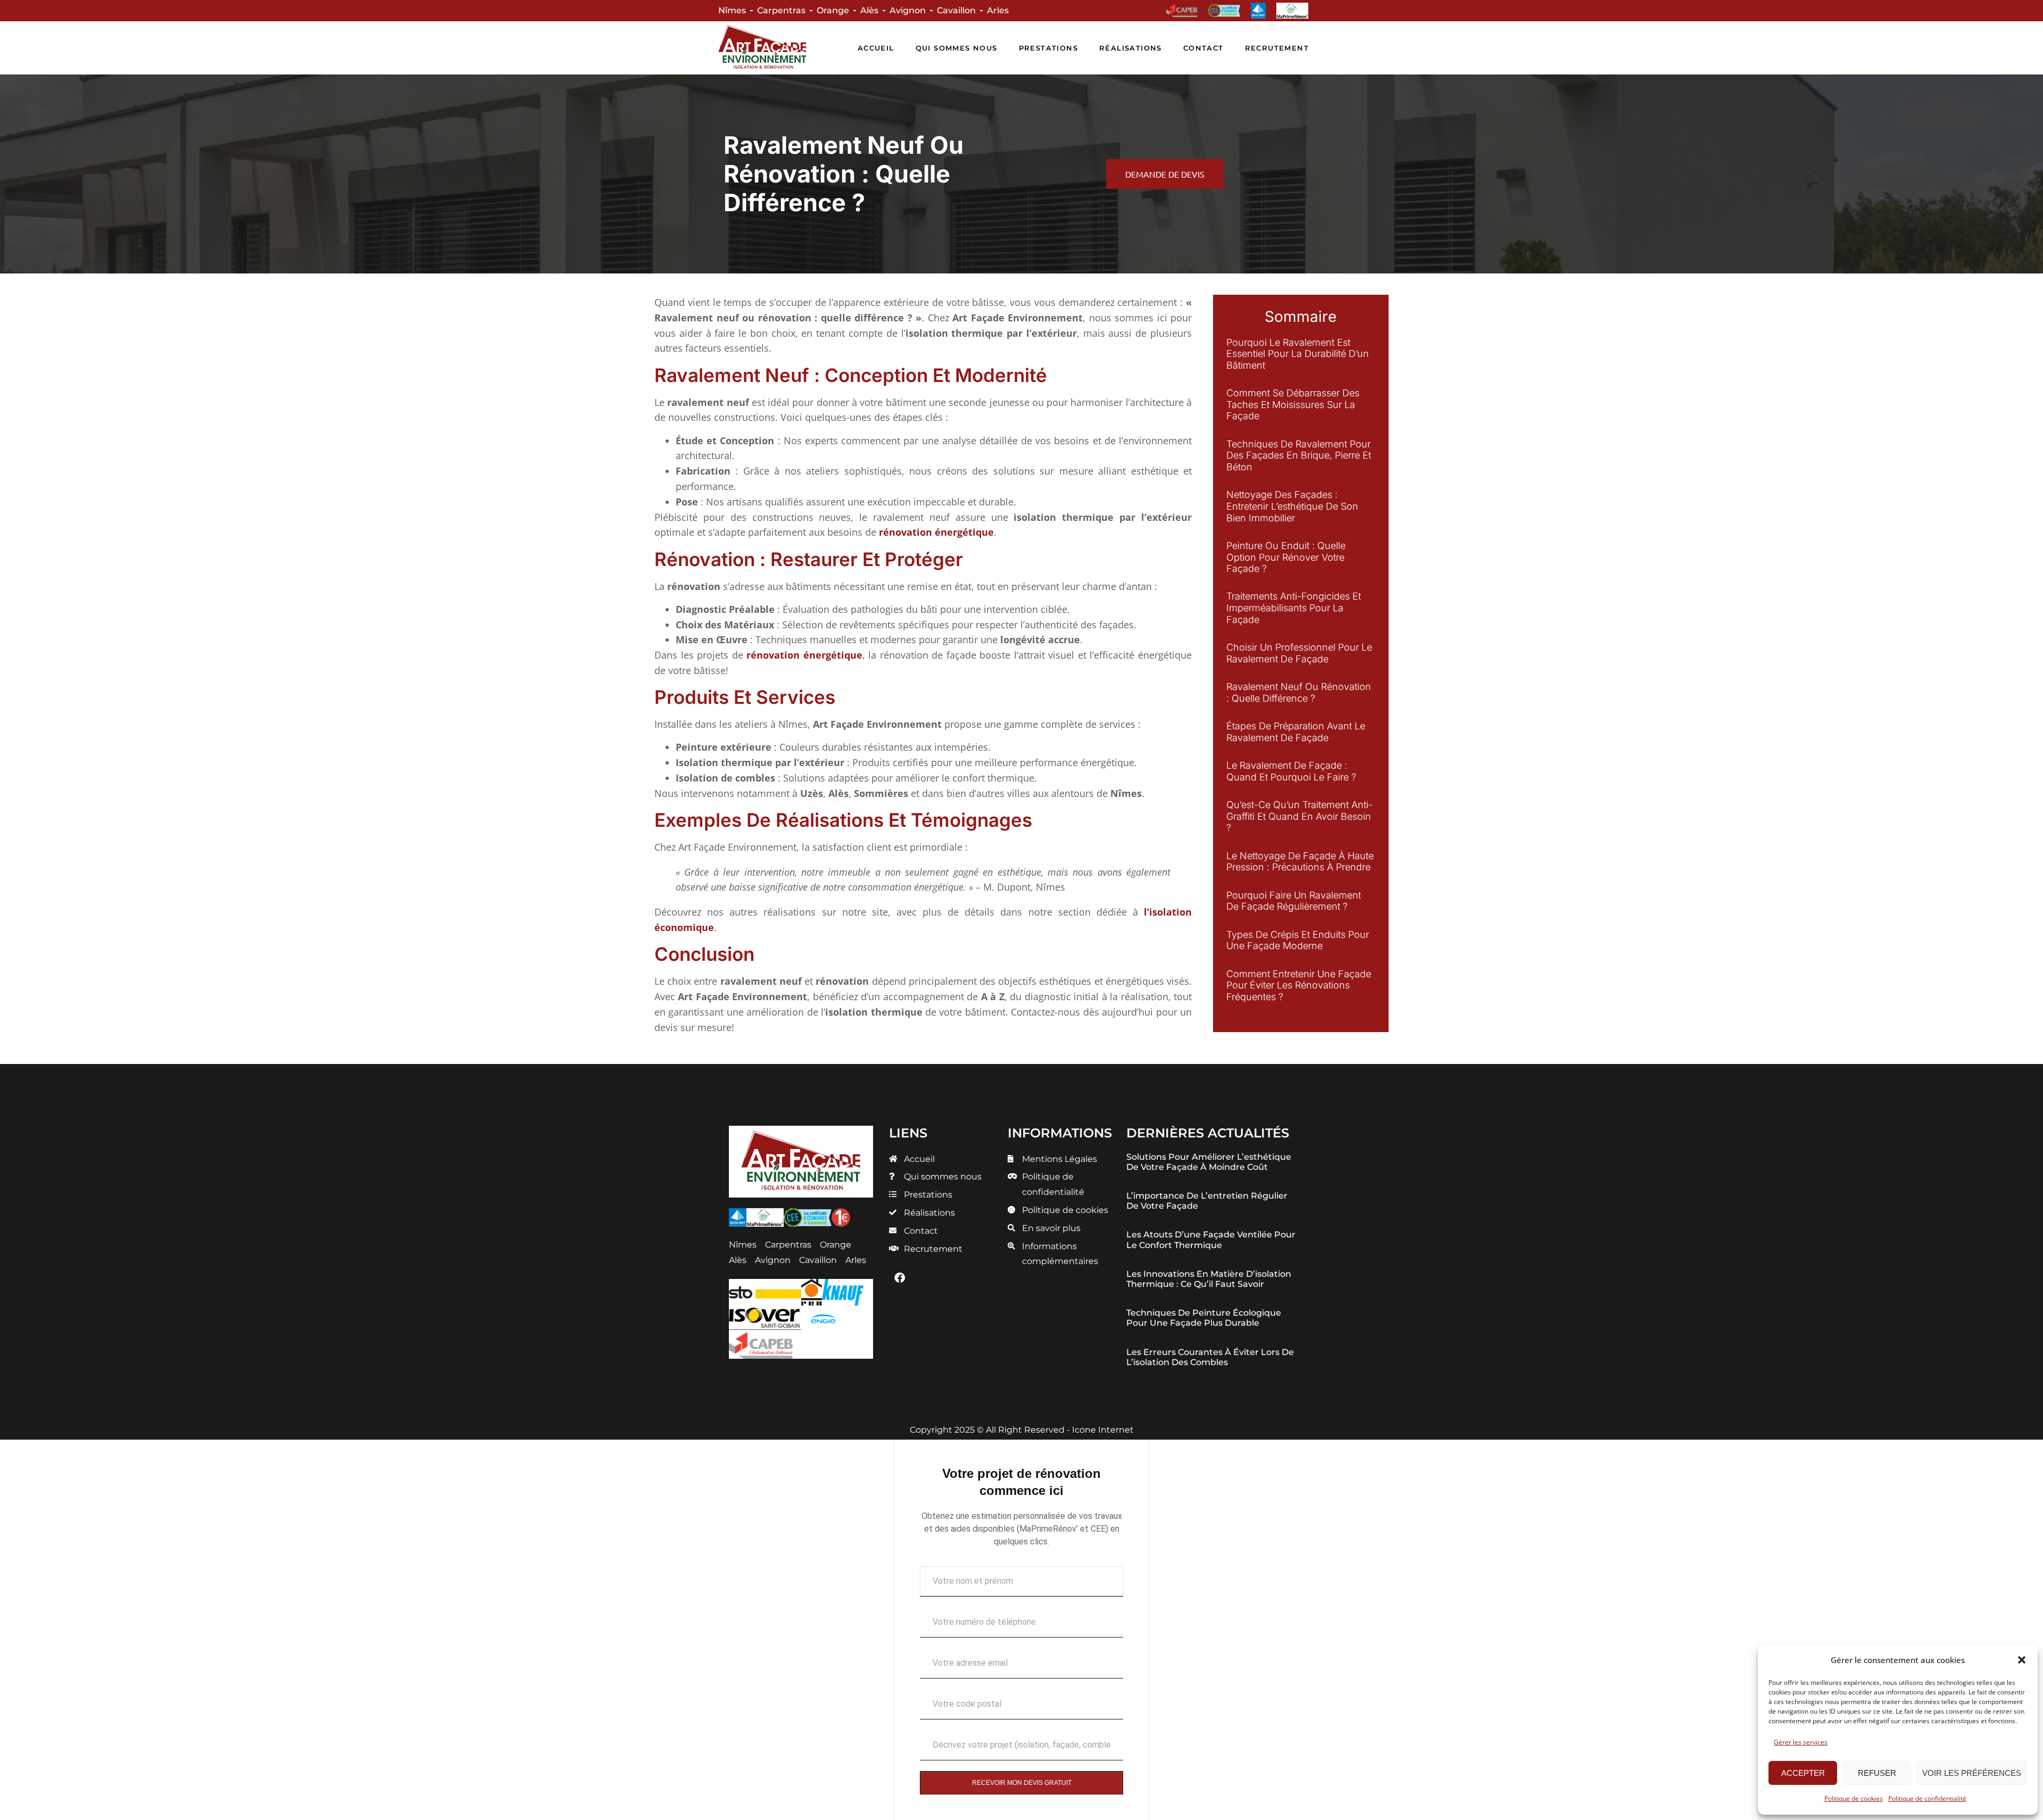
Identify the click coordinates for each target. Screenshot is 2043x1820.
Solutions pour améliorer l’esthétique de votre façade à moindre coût (1209, 1162)
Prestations (1048, 48)
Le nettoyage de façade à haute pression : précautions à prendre (1300, 862)
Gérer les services (1801, 1742)
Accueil (876, 48)
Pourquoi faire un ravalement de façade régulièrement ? (1294, 901)
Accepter (1803, 1773)
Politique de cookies (1854, 1798)
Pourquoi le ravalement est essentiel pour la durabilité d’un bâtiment (1298, 354)
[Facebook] (900, 1278)
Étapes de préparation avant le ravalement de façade (1296, 732)
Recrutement (1277, 48)
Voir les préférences (1972, 1773)
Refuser (1877, 1773)
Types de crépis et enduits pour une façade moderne (1298, 940)
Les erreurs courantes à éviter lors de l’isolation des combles (1210, 1357)
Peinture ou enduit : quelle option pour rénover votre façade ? (1286, 557)
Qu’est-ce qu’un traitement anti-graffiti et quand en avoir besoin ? (1299, 816)
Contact (1203, 48)
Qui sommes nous (957, 48)
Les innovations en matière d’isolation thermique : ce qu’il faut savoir (1209, 1279)
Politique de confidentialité (1927, 1798)
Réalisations (1131, 48)
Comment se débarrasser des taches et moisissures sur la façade (1293, 404)
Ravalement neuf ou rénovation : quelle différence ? (1299, 692)
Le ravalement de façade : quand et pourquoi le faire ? (1291, 771)
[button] (2022, 1660)
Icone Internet (1103, 1430)
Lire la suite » (1248, 379)
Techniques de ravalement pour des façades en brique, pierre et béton (1299, 455)
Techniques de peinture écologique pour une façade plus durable (1204, 1318)
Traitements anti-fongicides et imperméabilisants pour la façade (1294, 608)
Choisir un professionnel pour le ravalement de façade (1299, 653)
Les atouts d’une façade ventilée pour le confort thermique (1211, 1240)
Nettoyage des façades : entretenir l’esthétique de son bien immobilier (1292, 506)
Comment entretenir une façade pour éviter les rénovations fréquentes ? (1299, 985)
